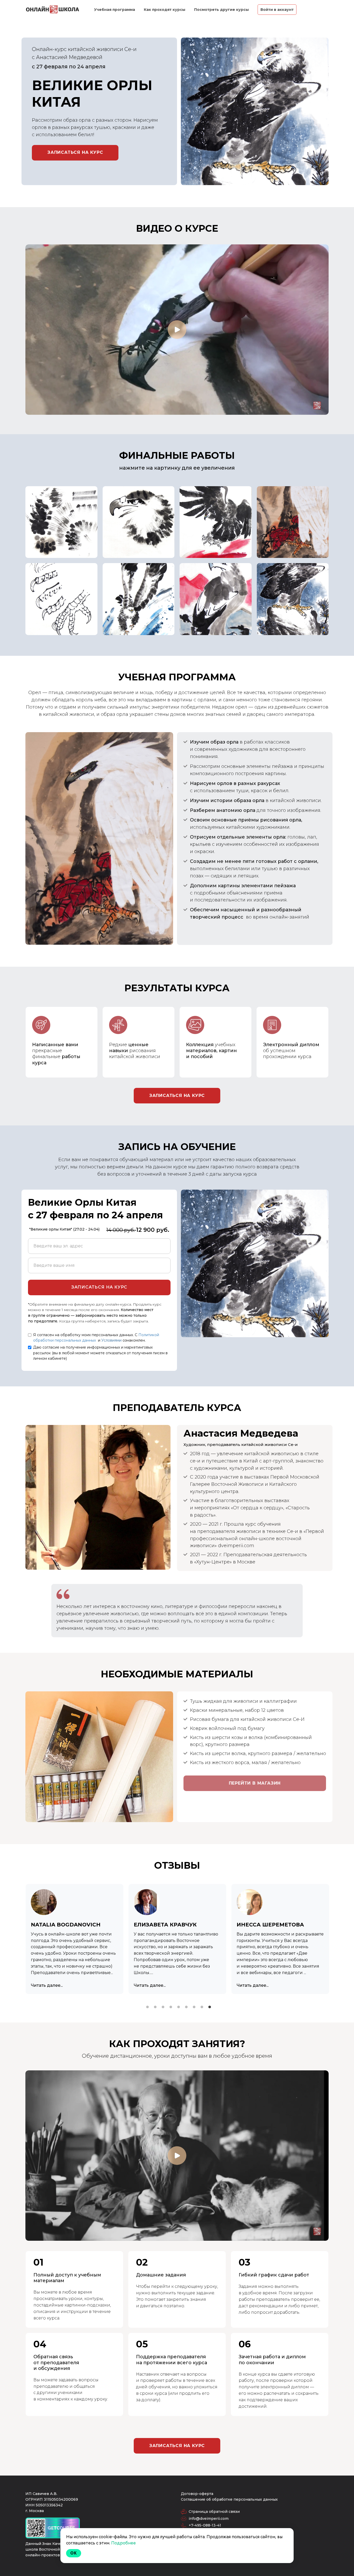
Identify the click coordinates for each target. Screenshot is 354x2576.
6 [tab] (186, 2007)
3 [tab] (163, 2007)
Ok (74, 2553)
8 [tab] (202, 2007)
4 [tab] (171, 2007)
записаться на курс (177, 1096)
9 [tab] (210, 2007)
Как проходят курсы (165, 10)
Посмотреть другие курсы (222, 10)
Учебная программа (115, 10)
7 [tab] (194, 2007)
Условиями (111, 1340)
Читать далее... (47, 1985)
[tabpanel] (75, 1939)
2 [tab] (155, 2007)
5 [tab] (179, 2007)
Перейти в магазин (255, 1783)
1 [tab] (147, 2007)
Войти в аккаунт (277, 10)
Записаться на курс (75, 152)
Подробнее (123, 2543)
